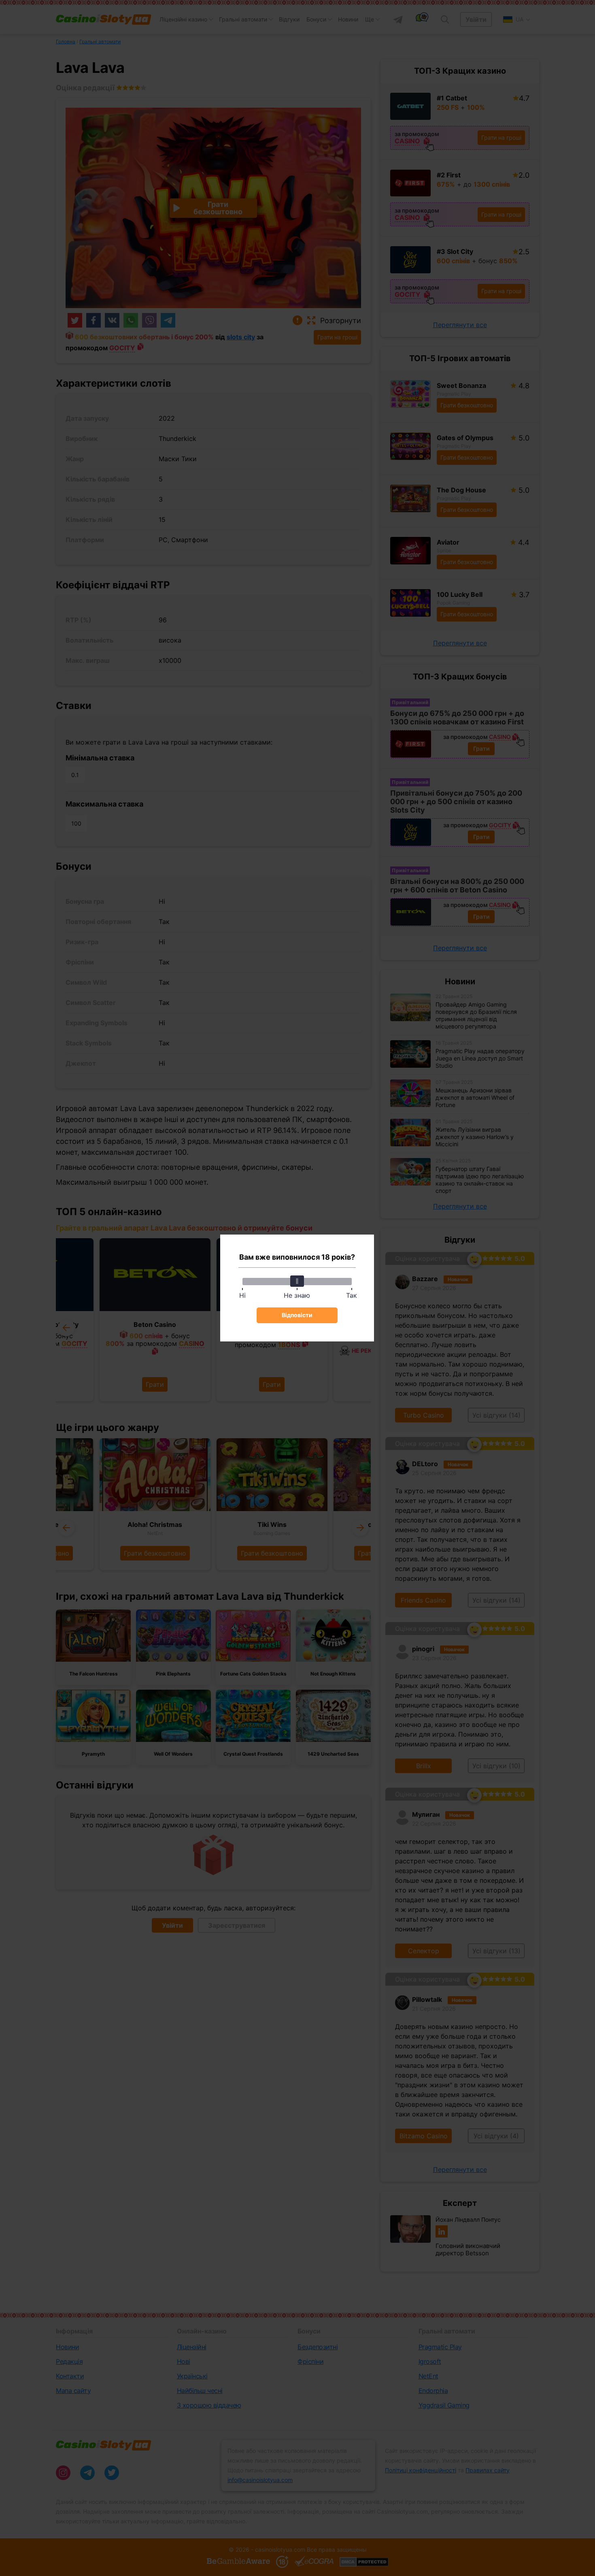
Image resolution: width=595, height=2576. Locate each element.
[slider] (297, 1281)
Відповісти (297, 1315)
